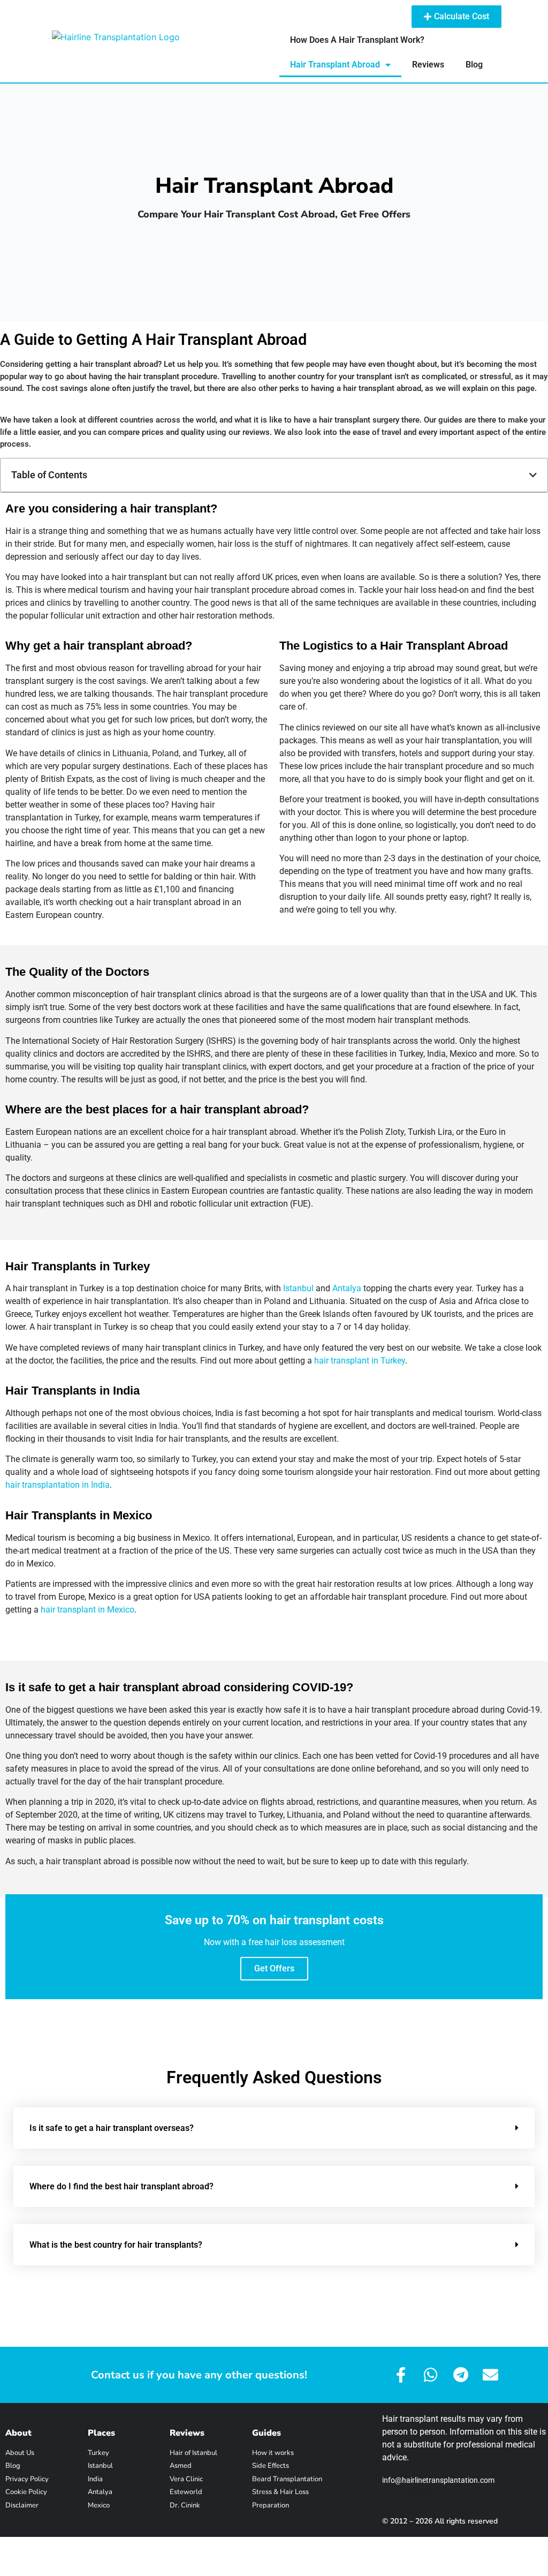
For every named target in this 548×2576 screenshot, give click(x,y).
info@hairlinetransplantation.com (438, 2480)
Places (101, 2433)
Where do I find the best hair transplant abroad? (121, 2186)
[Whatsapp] (431, 2375)
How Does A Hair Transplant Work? (357, 40)
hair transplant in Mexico (87, 1610)
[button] (533, 475)
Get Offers (274, 1968)
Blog (474, 65)
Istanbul (298, 1288)
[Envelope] (490, 2375)
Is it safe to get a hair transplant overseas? (112, 2128)
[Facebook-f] (401, 2375)
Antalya (347, 1288)
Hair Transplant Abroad (335, 65)
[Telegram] (461, 2375)
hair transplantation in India (58, 1485)
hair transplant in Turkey (360, 1361)
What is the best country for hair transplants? (116, 2245)
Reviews (428, 65)
